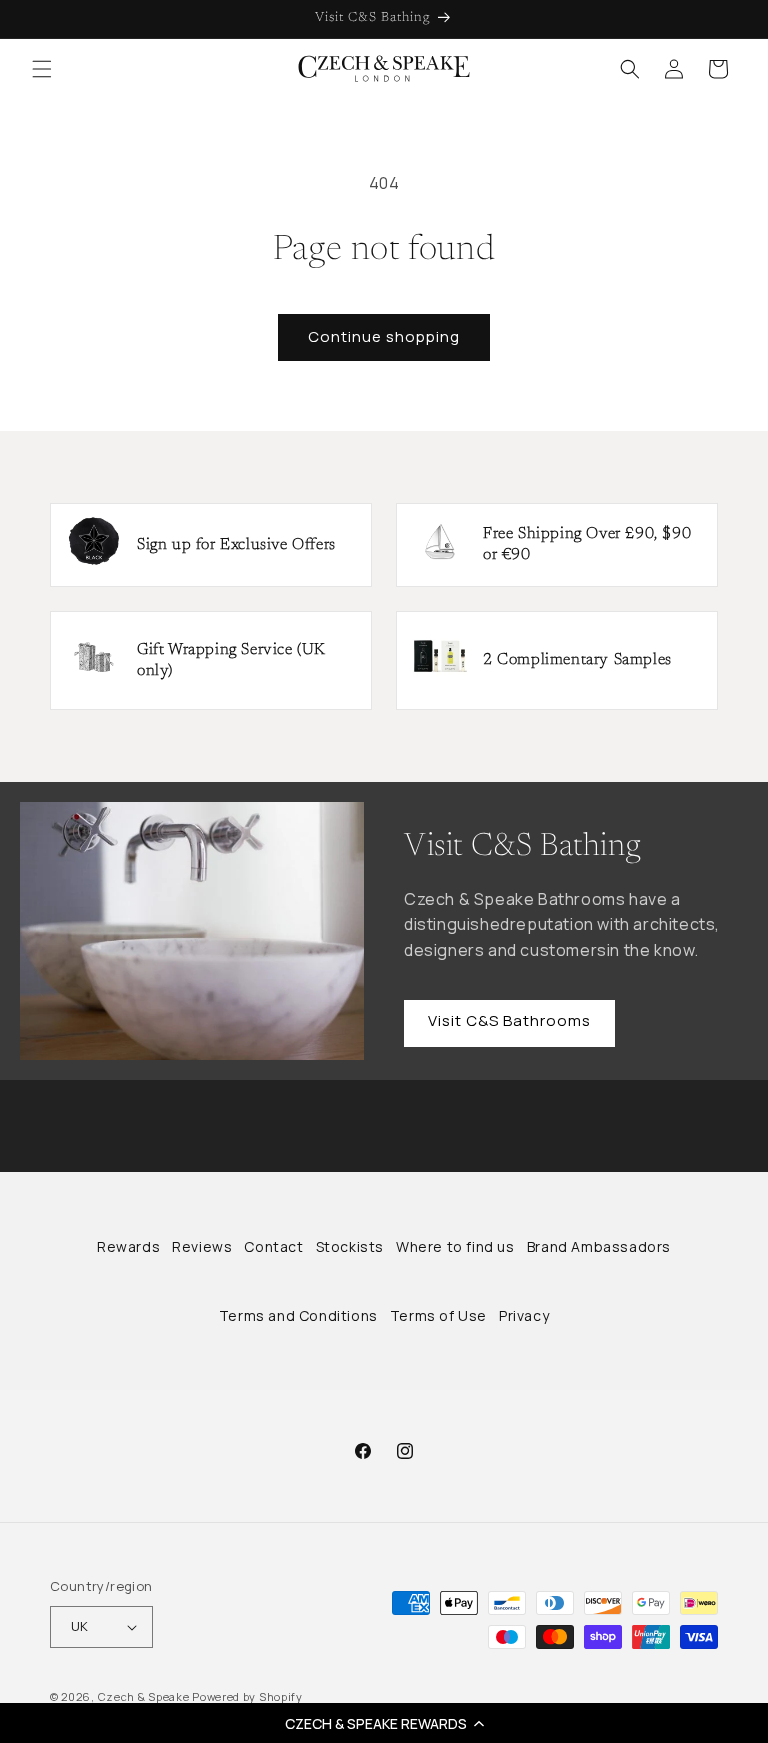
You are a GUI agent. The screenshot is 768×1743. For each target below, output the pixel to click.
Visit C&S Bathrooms (509, 1020)
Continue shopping (384, 336)
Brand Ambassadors (599, 1246)
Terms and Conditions (298, 1315)
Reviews (202, 1246)
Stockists (350, 1246)
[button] (384, 1723)
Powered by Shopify (247, 1696)
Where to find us (455, 1246)
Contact (273, 1246)
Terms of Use (438, 1315)
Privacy (524, 1315)
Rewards (128, 1246)
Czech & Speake (144, 1696)
